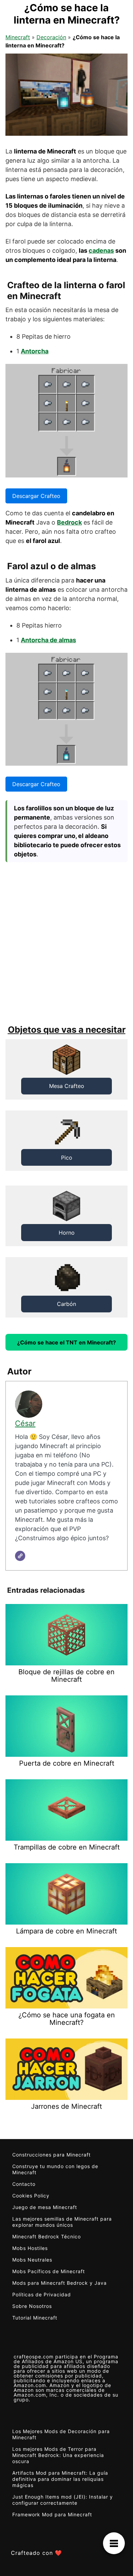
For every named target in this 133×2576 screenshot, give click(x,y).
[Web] (20, 1556)
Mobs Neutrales (32, 2260)
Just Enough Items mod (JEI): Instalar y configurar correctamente (63, 2500)
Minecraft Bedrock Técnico (47, 2236)
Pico (67, 1158)
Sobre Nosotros (32, 2306)
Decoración (51, 37)
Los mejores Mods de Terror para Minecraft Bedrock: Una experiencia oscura (58, 2455)
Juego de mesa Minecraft (45, 2207)
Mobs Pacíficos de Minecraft (49, 2271)
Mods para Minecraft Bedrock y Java (60, 2283)
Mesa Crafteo (67, 1086)
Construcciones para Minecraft (51, 2155)
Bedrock (69, 522)
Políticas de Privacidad (42, 2294)
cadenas (101, 251)
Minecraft (18, 37)
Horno (67, 1233)
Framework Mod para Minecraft (52, 2514)
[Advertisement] (66, 942)
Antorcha (35, 351)
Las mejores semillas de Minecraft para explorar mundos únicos (62, 2222)
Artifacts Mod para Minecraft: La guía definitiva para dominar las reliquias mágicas (60, 2479)
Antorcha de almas (48, 640)
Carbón (66, 1304)
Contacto (24, 2184)
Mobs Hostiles (30, 2248)
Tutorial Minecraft (35, 2318)
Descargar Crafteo (36, 496)
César (25, 1423)
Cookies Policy (31, 2196)
